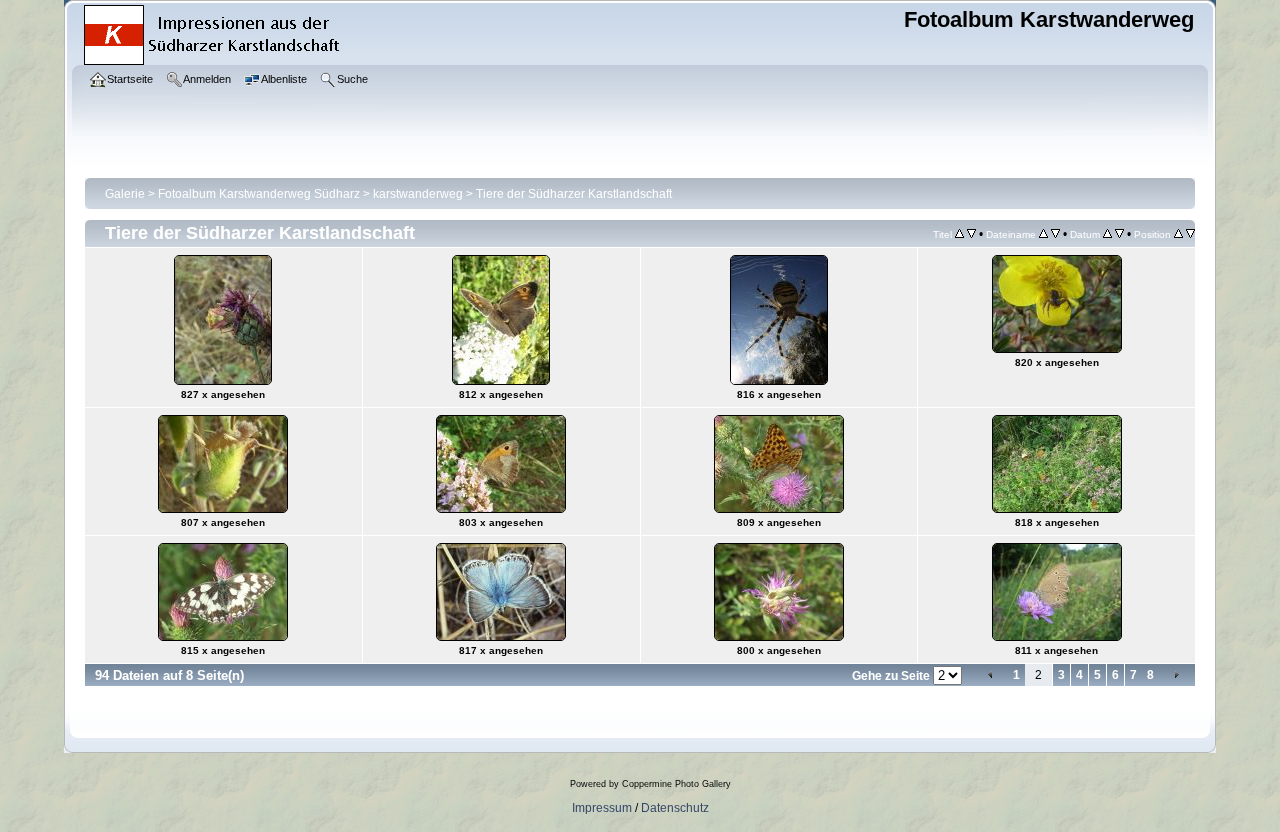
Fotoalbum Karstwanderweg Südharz (259, 194)
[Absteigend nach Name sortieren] (1055, 234)
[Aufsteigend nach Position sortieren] (1178, 234)
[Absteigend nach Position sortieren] (1190, 234)
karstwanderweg (418, 194)
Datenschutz (675, 808)
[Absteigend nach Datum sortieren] (1119, 234)
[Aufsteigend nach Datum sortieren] (1107, 234)
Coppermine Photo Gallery (676, 784)
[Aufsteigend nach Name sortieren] (1043, 234)
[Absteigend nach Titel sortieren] (971, 234)
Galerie (125, 194)
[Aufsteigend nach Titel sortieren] (959, 234)
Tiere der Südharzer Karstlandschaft (574, 194)
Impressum (602, 808)
